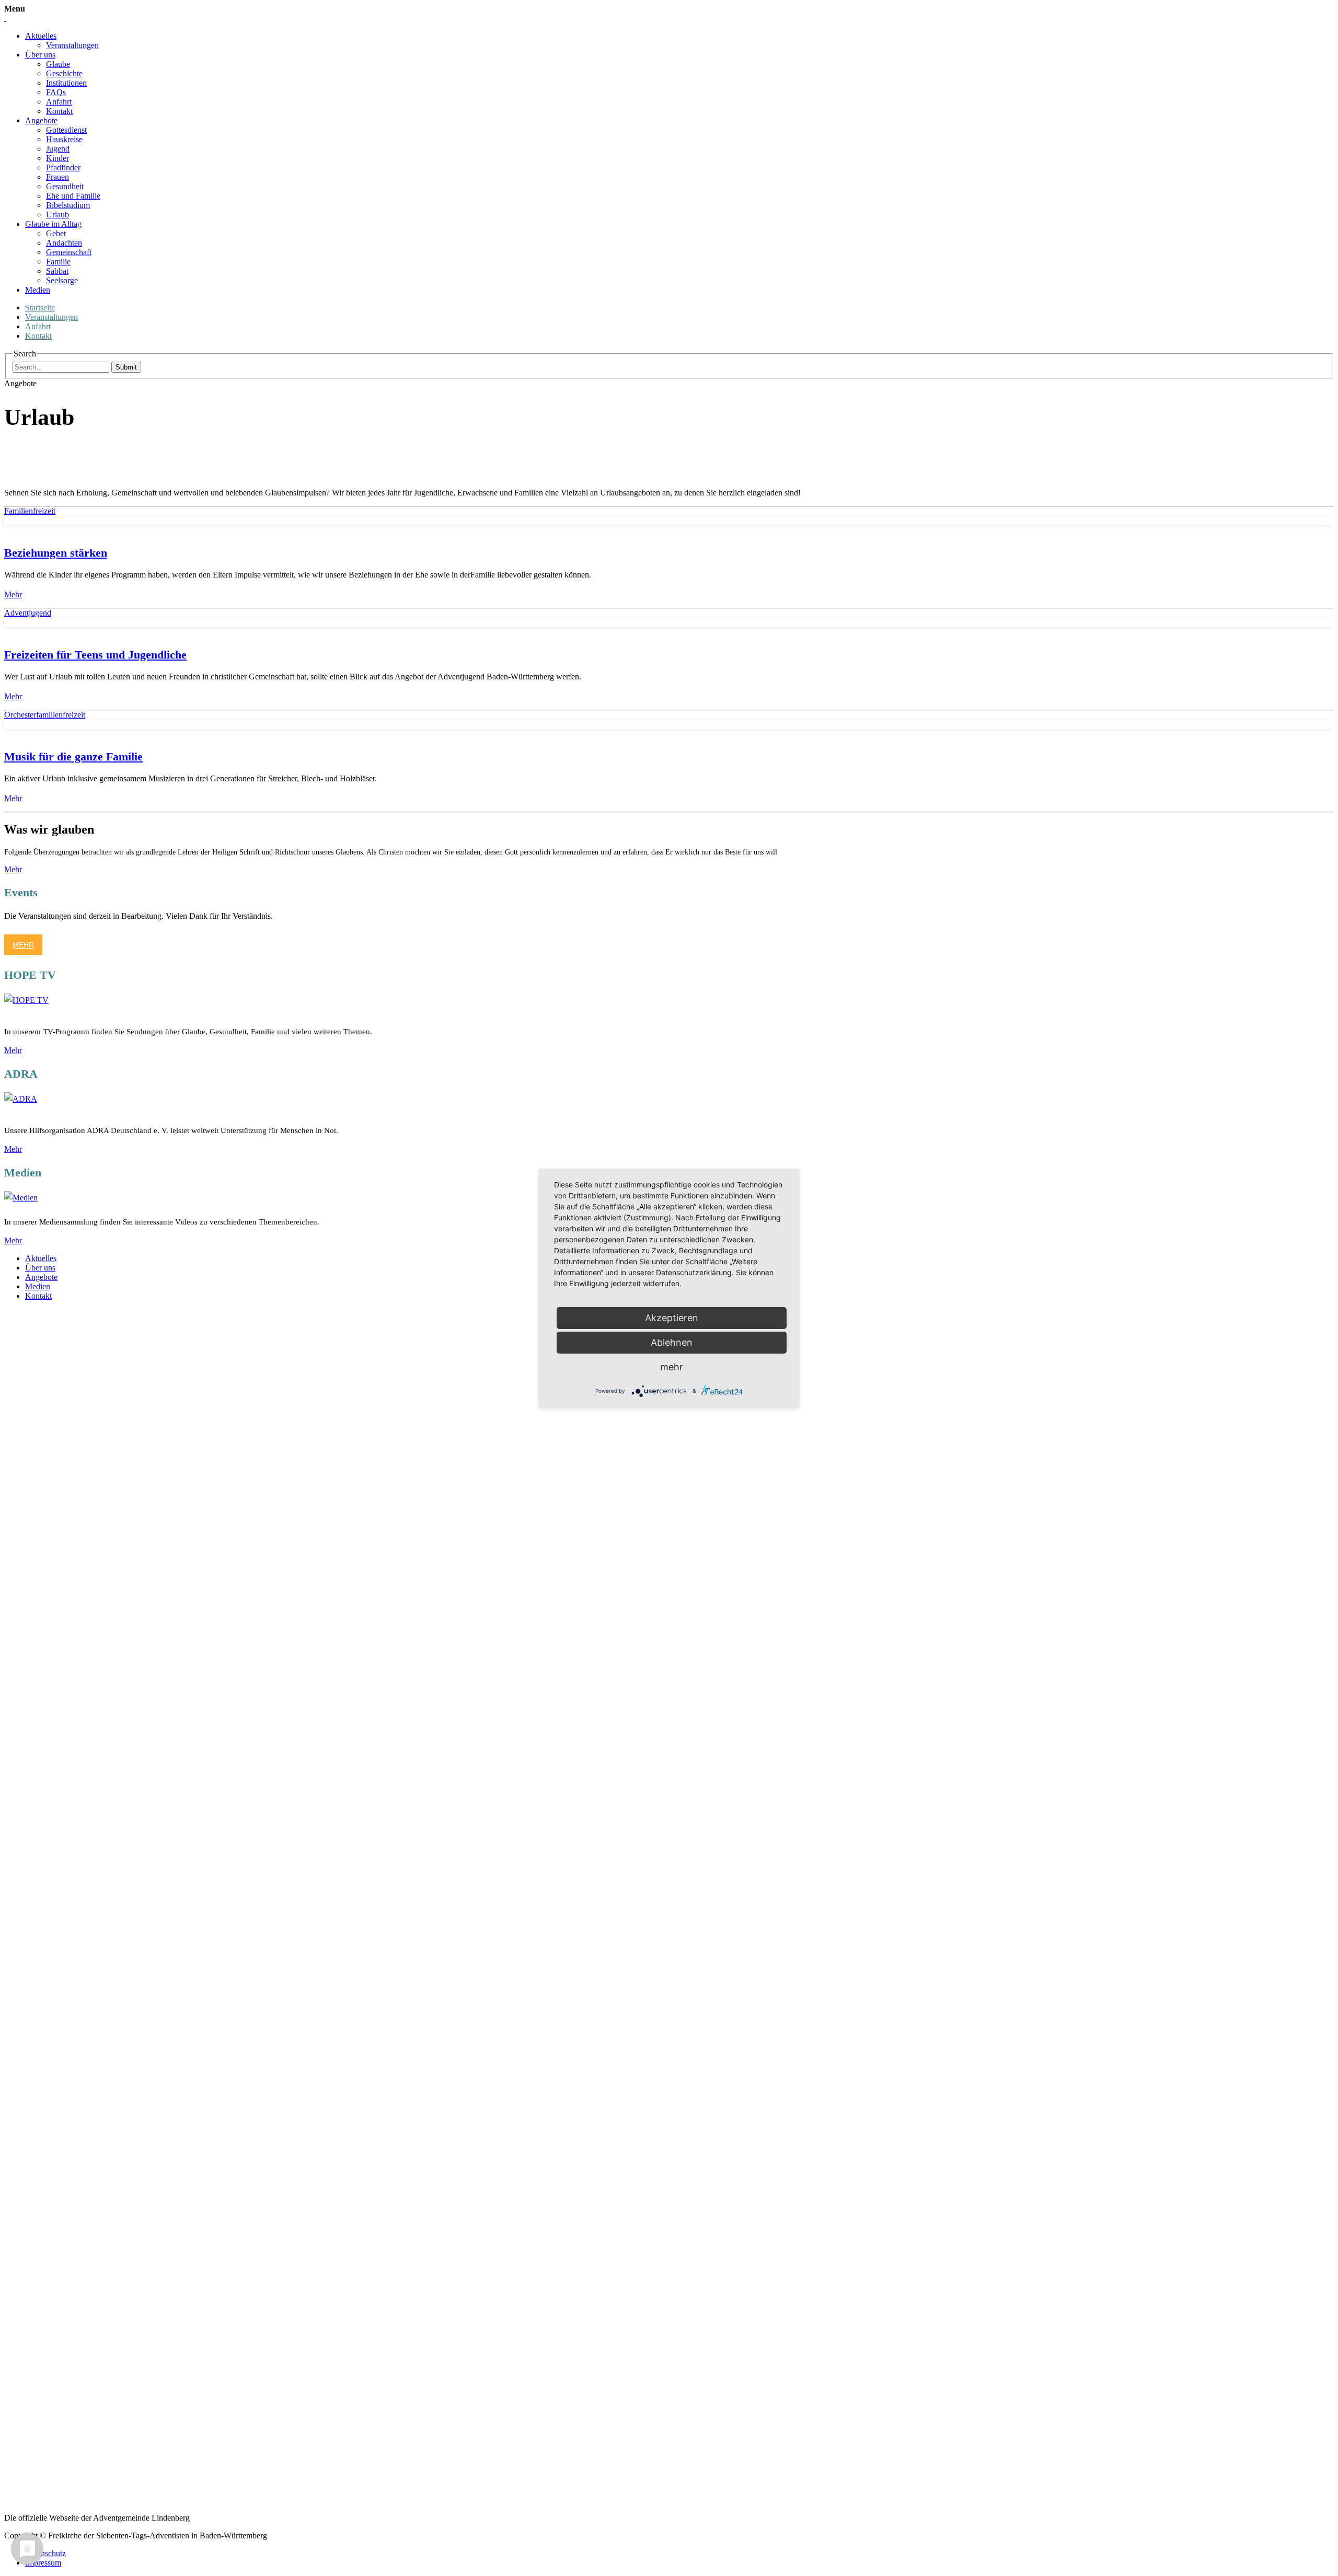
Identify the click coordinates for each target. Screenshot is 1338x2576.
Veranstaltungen (72, 45)
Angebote (41, 120)
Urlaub (57, 215)
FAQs (56, 92)
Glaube (58, 64)
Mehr (13, 594)
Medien (38, 290)
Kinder (57, 158)
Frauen (57, 177)
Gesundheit (65, 186)
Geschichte (64, 73)
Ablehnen (672, 1342)
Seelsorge (62, 280)
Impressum (43, 2563)
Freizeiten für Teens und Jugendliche (95, 655)
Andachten (64, 243)
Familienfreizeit (30, 511)
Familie (58, 262)
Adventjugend (28, 613)
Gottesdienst (66, 130)
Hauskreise (64, 139)
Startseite (40, 308)
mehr (672, 1367)
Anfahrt (59, 102)
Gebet (56, 233)
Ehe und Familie (73, 196)
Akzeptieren (672, 1318)
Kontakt (59, 111)
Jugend (58, 149)
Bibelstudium (68, 205)
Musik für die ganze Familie (73, 756)
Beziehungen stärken (56, 553)
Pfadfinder (63, 168)
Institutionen (66, 83)
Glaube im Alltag (53, 224)
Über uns (40, 55)
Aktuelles (41, 36)
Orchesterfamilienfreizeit (45, 715)
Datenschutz (45, 2553)
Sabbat (57, 271)
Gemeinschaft (69, 252)
